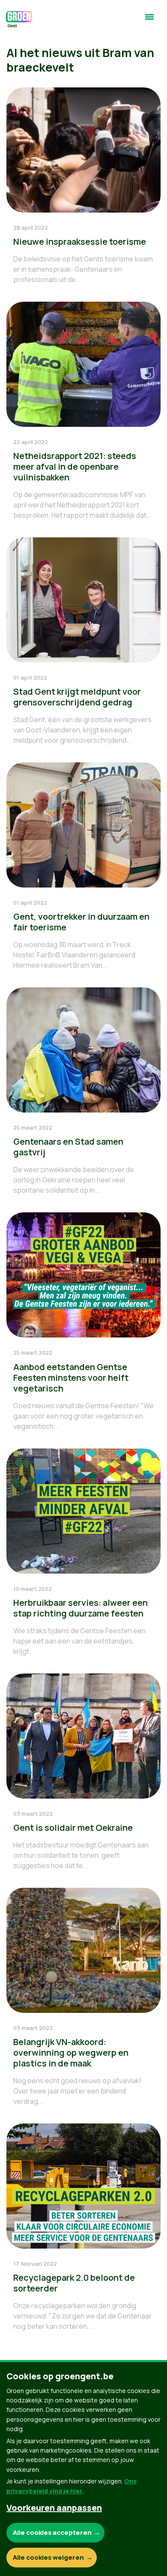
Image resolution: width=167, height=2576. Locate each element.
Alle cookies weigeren (48, 2557)
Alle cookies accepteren (52, 2533)
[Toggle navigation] (149, 21)
